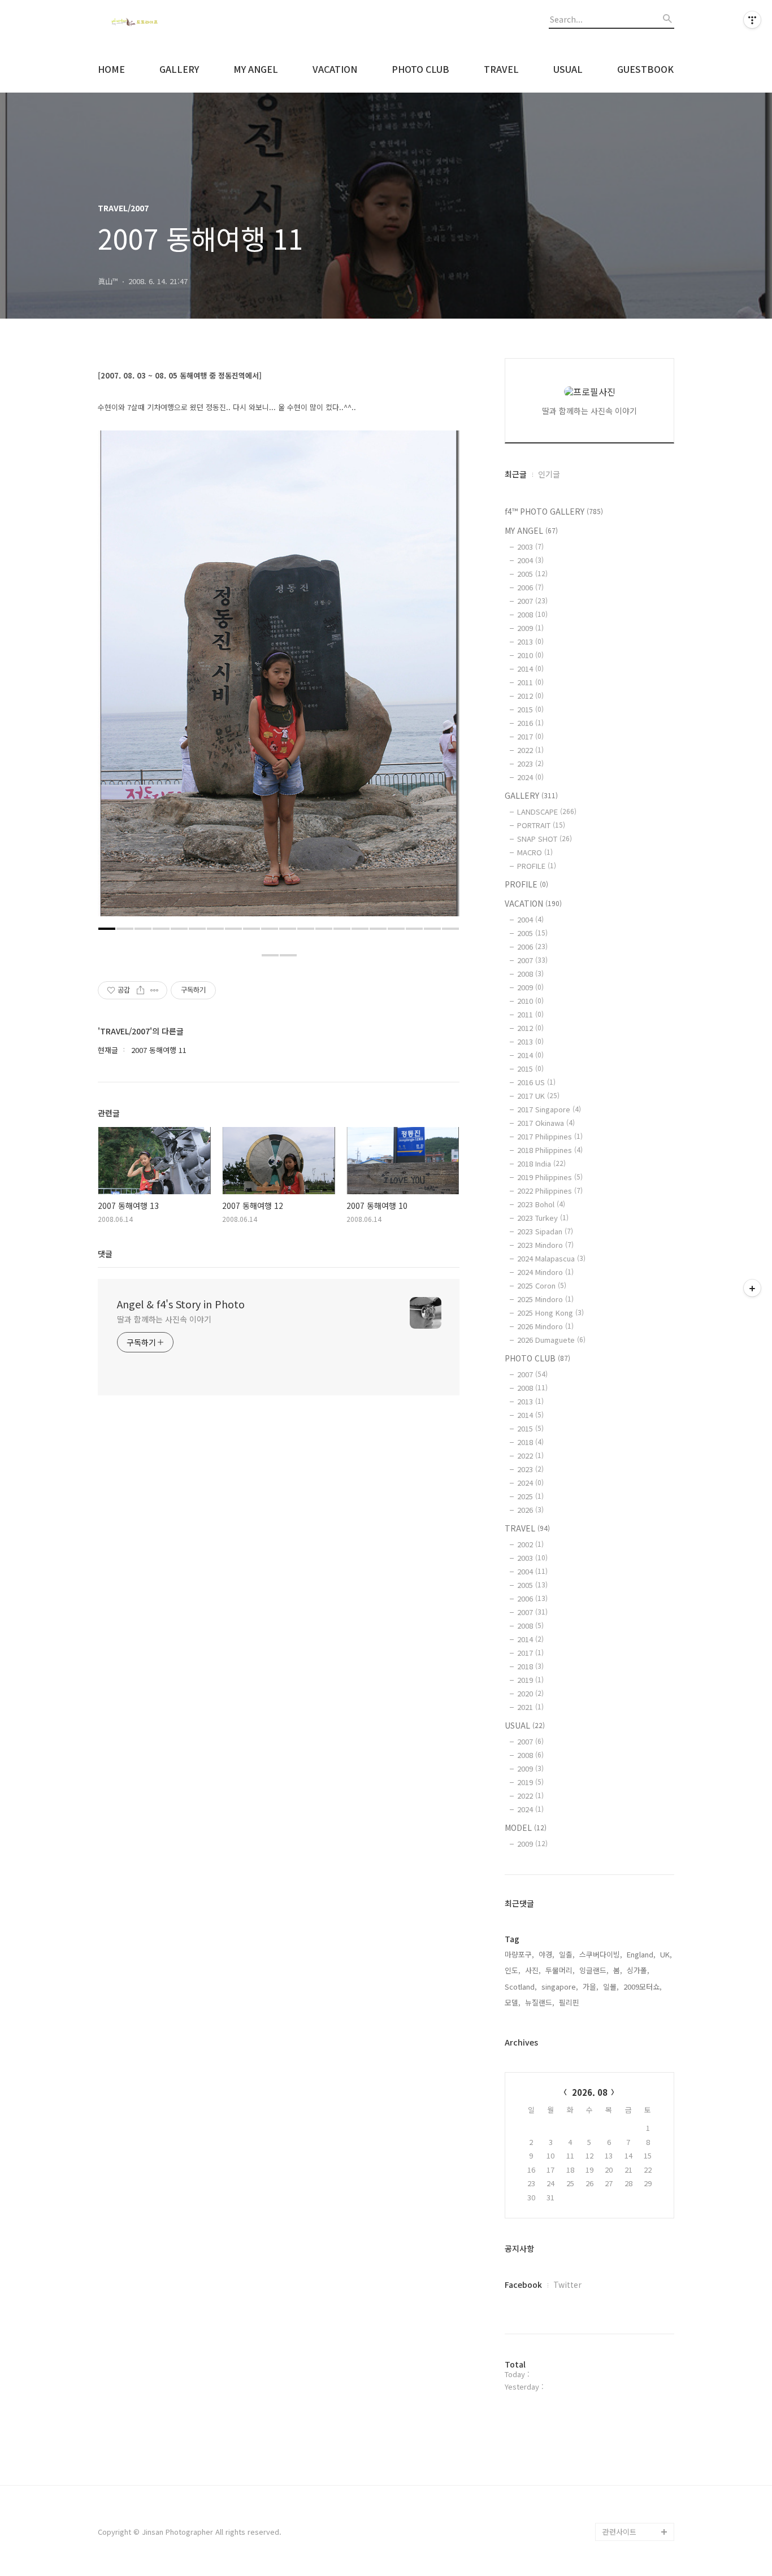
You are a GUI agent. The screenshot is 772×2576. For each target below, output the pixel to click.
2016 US (536, 1082)
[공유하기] (140, 990)
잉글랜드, (594, 1970)
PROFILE (537, 866)
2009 (530, 628)
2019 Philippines (550, 1177)
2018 (530, 1442)
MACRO (535, 852)
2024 (530, 777)
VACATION (335, 69)
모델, (513, 2002)
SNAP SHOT (545, 839)
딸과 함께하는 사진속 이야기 (164, 1319)
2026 (530, 1510)
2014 (530, 669)
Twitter (567, 2285)
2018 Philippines (550, 1150)
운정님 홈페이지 (628, 2495)
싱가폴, (638, 1970)
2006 (530, 587)
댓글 (105, 1254)
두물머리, (560, 1970)
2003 (530, 547)
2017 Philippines (550, 1136)
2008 (532, 614)
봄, (618, 1970)
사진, (533, 1970)
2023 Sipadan (545, 1231)
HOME (111, 69)
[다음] (443, 679)
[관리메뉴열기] (752, 20)
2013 (530, 641)
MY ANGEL (256, 69)
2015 (530, 709)
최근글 (516, 474)
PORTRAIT (541, 825)
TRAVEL (501, 69)
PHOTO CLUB (420, 69)
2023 (530, 763)
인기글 (549, 474)
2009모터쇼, (643, 1987)
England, (641, 1954)
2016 (530, 723)
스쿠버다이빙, (601, 1954)
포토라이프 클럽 (628, 2514)
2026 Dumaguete (551, 1340)
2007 (532, 601)
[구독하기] (752, 1288)
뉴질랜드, (540, 2002)
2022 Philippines (550, 1191)
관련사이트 (619, 2532)
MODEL (526, 1827)
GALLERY (179, 69)
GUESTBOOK (645, 69)
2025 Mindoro (545, 1299)
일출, (567, 1954)
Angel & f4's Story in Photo (181, 1304)
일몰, (611, 1987)
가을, (591, 1987)
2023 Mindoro (545, 1245)
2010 (530, 655)
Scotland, (521, 1987)
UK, (666, 1954)
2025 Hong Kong (550, 1313)
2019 (530, 1680)
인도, (513, 1970)
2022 (530, 750)
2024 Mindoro (545, 1272)
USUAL (568, 69)
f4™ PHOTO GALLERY (554, 511)
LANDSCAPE (547, 811)
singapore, (560, 1987)
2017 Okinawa (546, 1123)
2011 (530, 682)
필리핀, (570, 2002)
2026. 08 (590, 2092)
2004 (530, 560)
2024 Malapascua (551, 1258)
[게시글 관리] (155, 990)
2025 (530, 1496)
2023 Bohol (541, 1204)
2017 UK (538, 1096)
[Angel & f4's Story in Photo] (160, 23)
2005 (532, 574)
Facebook (523, 2285)
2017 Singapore (549, 1109)
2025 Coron (542, 1285)
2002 (530, 1544)
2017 (530, 736)
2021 (530, 1707)
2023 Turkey (543, 1218)
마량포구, (519, 1954)
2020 (530, 1693)
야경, (547, 1954)
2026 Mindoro (545, 1326)
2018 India (541, 1163)
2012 (530, 696)
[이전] (115, 679)
